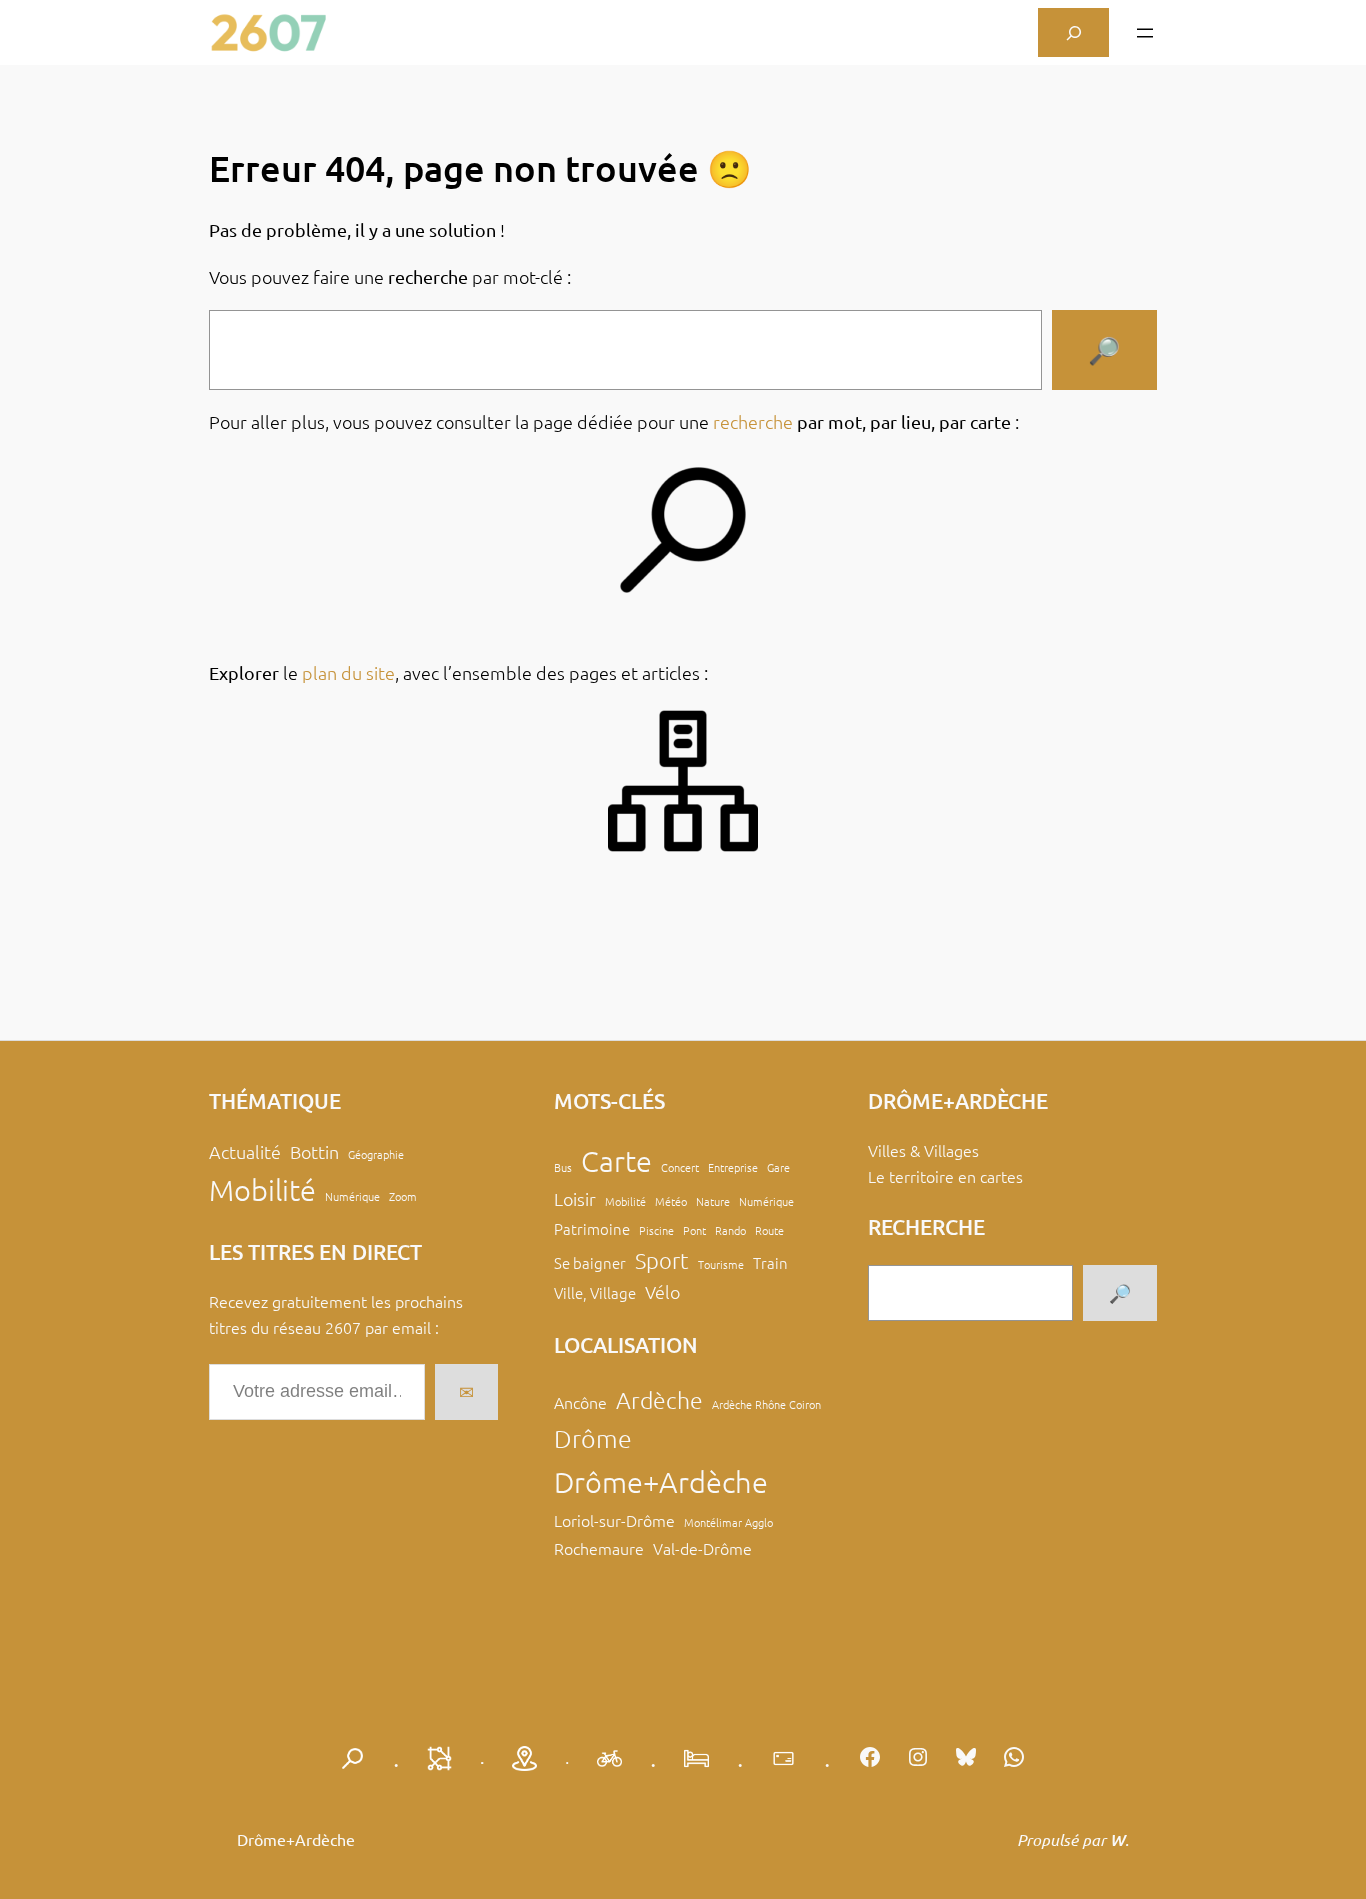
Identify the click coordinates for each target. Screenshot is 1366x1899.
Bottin (314, 1151)
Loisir (575, 1198)
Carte (616, 1160)
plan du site (348, 672)
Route (769, 1230)
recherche (753, 421)
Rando (730, 1230)
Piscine (656, 1230)
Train (770, 1262)
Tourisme (721, 1264)
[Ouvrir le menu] (1145, 33)
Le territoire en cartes (945, 1176)
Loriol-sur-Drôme (614, 1520)
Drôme (593, 1438)
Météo (671, 1201)
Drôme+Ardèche (661, 1481)
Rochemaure (599, 1548)
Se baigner (590, 1262)
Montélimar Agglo (728, 1522)
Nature (713, 1201)
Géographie (376, 1154)
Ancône (580, 1402)
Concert (680, 1167)
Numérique (352, 1196)
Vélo (662, 1291)
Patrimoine (592, 1228)
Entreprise (733, 1167)
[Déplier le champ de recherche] (1073, 32)
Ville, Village (595, 1292)
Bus (563, 1167)
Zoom (403, 1196)
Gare (778, 1167)
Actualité (245, 1151)
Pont (694, 1230)
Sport (662, 1260)
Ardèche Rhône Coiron (766, 1404)
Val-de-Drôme (702, 1548)
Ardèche (659, 1400)
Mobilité (262, 1189)
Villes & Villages (923, 1150)
